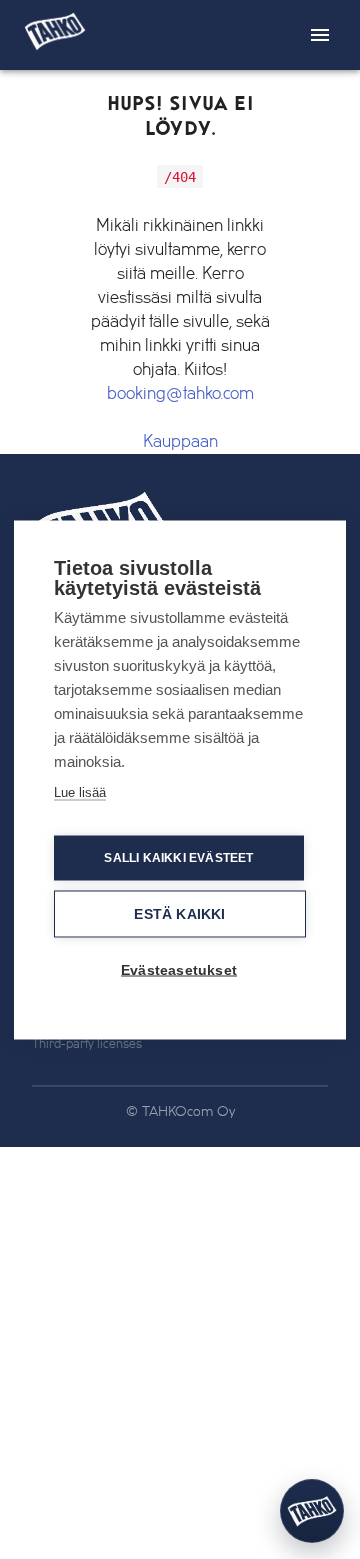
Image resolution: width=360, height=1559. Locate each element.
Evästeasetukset (179, 969)
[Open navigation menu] (320, 35)
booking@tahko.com (180, 394)
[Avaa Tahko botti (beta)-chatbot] (312, 1511)
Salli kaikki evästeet (178, 858)
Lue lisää (80, 791)
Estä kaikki (179, 913)
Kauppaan (180, 442)
